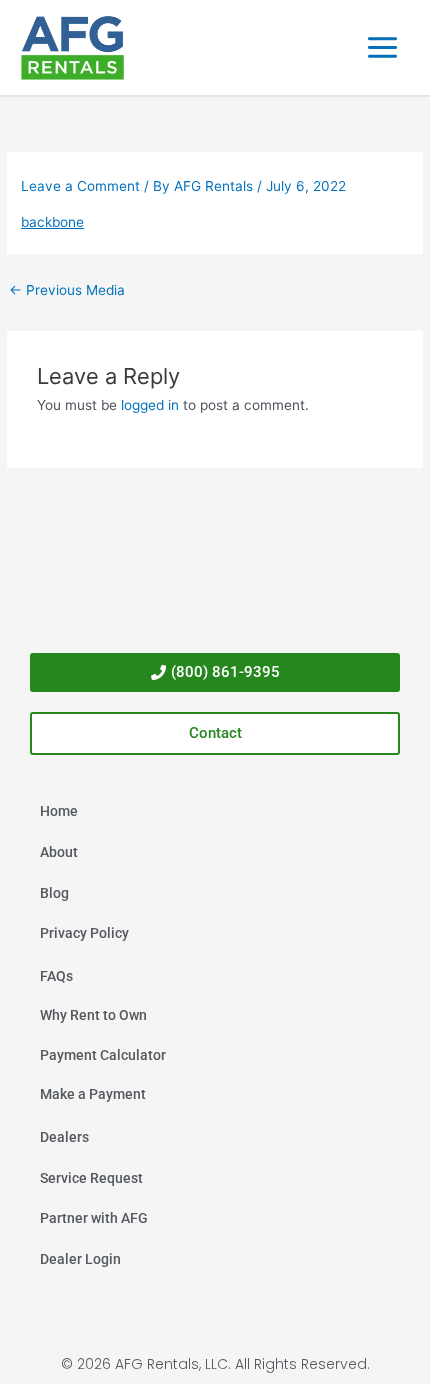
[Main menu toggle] (383, 48)
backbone (52, 222)
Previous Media (67, 290)
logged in (150, 405)
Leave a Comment (80, 186)
